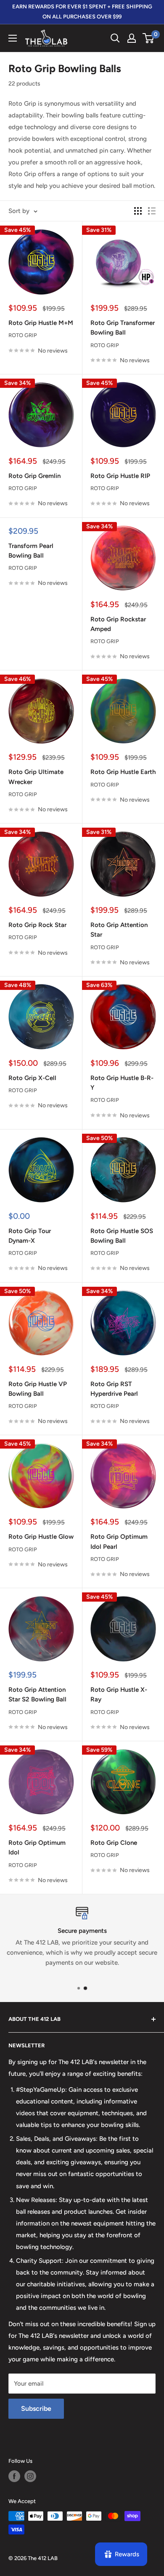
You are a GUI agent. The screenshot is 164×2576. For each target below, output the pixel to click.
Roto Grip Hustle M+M (41, 323)
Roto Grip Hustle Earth (123, 772)
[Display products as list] (152, 211)
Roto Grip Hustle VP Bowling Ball (38, 1389)
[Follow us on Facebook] (14, 2476)
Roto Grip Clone (114, 1843)
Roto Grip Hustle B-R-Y (122, 1083)
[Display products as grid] (138, 211)
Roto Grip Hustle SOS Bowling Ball (122, 1236)
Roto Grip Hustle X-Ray (119, 1694)
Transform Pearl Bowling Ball (31, 551)
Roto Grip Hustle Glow (41, 1537)
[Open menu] (13, 38)
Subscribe (36, 2409)
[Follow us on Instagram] (30, 2476)
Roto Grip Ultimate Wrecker (36, 777)
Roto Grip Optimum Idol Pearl (119, 1541)
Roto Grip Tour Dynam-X (30, 1236)
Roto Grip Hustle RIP (120, 476)
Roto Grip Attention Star (119, 930)
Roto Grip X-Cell (32, 1078)
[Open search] (115, 38)
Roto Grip (23, 335)
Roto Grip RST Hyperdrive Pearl (114, 1389)
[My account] (132, 38)
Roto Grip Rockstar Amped (118, 624)
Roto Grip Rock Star (37, 925)
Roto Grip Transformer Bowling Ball (123, 328)
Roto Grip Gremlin (34, 476)
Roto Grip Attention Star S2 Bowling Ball (37, 1694)
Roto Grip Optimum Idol (37, 1848)
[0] (149, 38)
